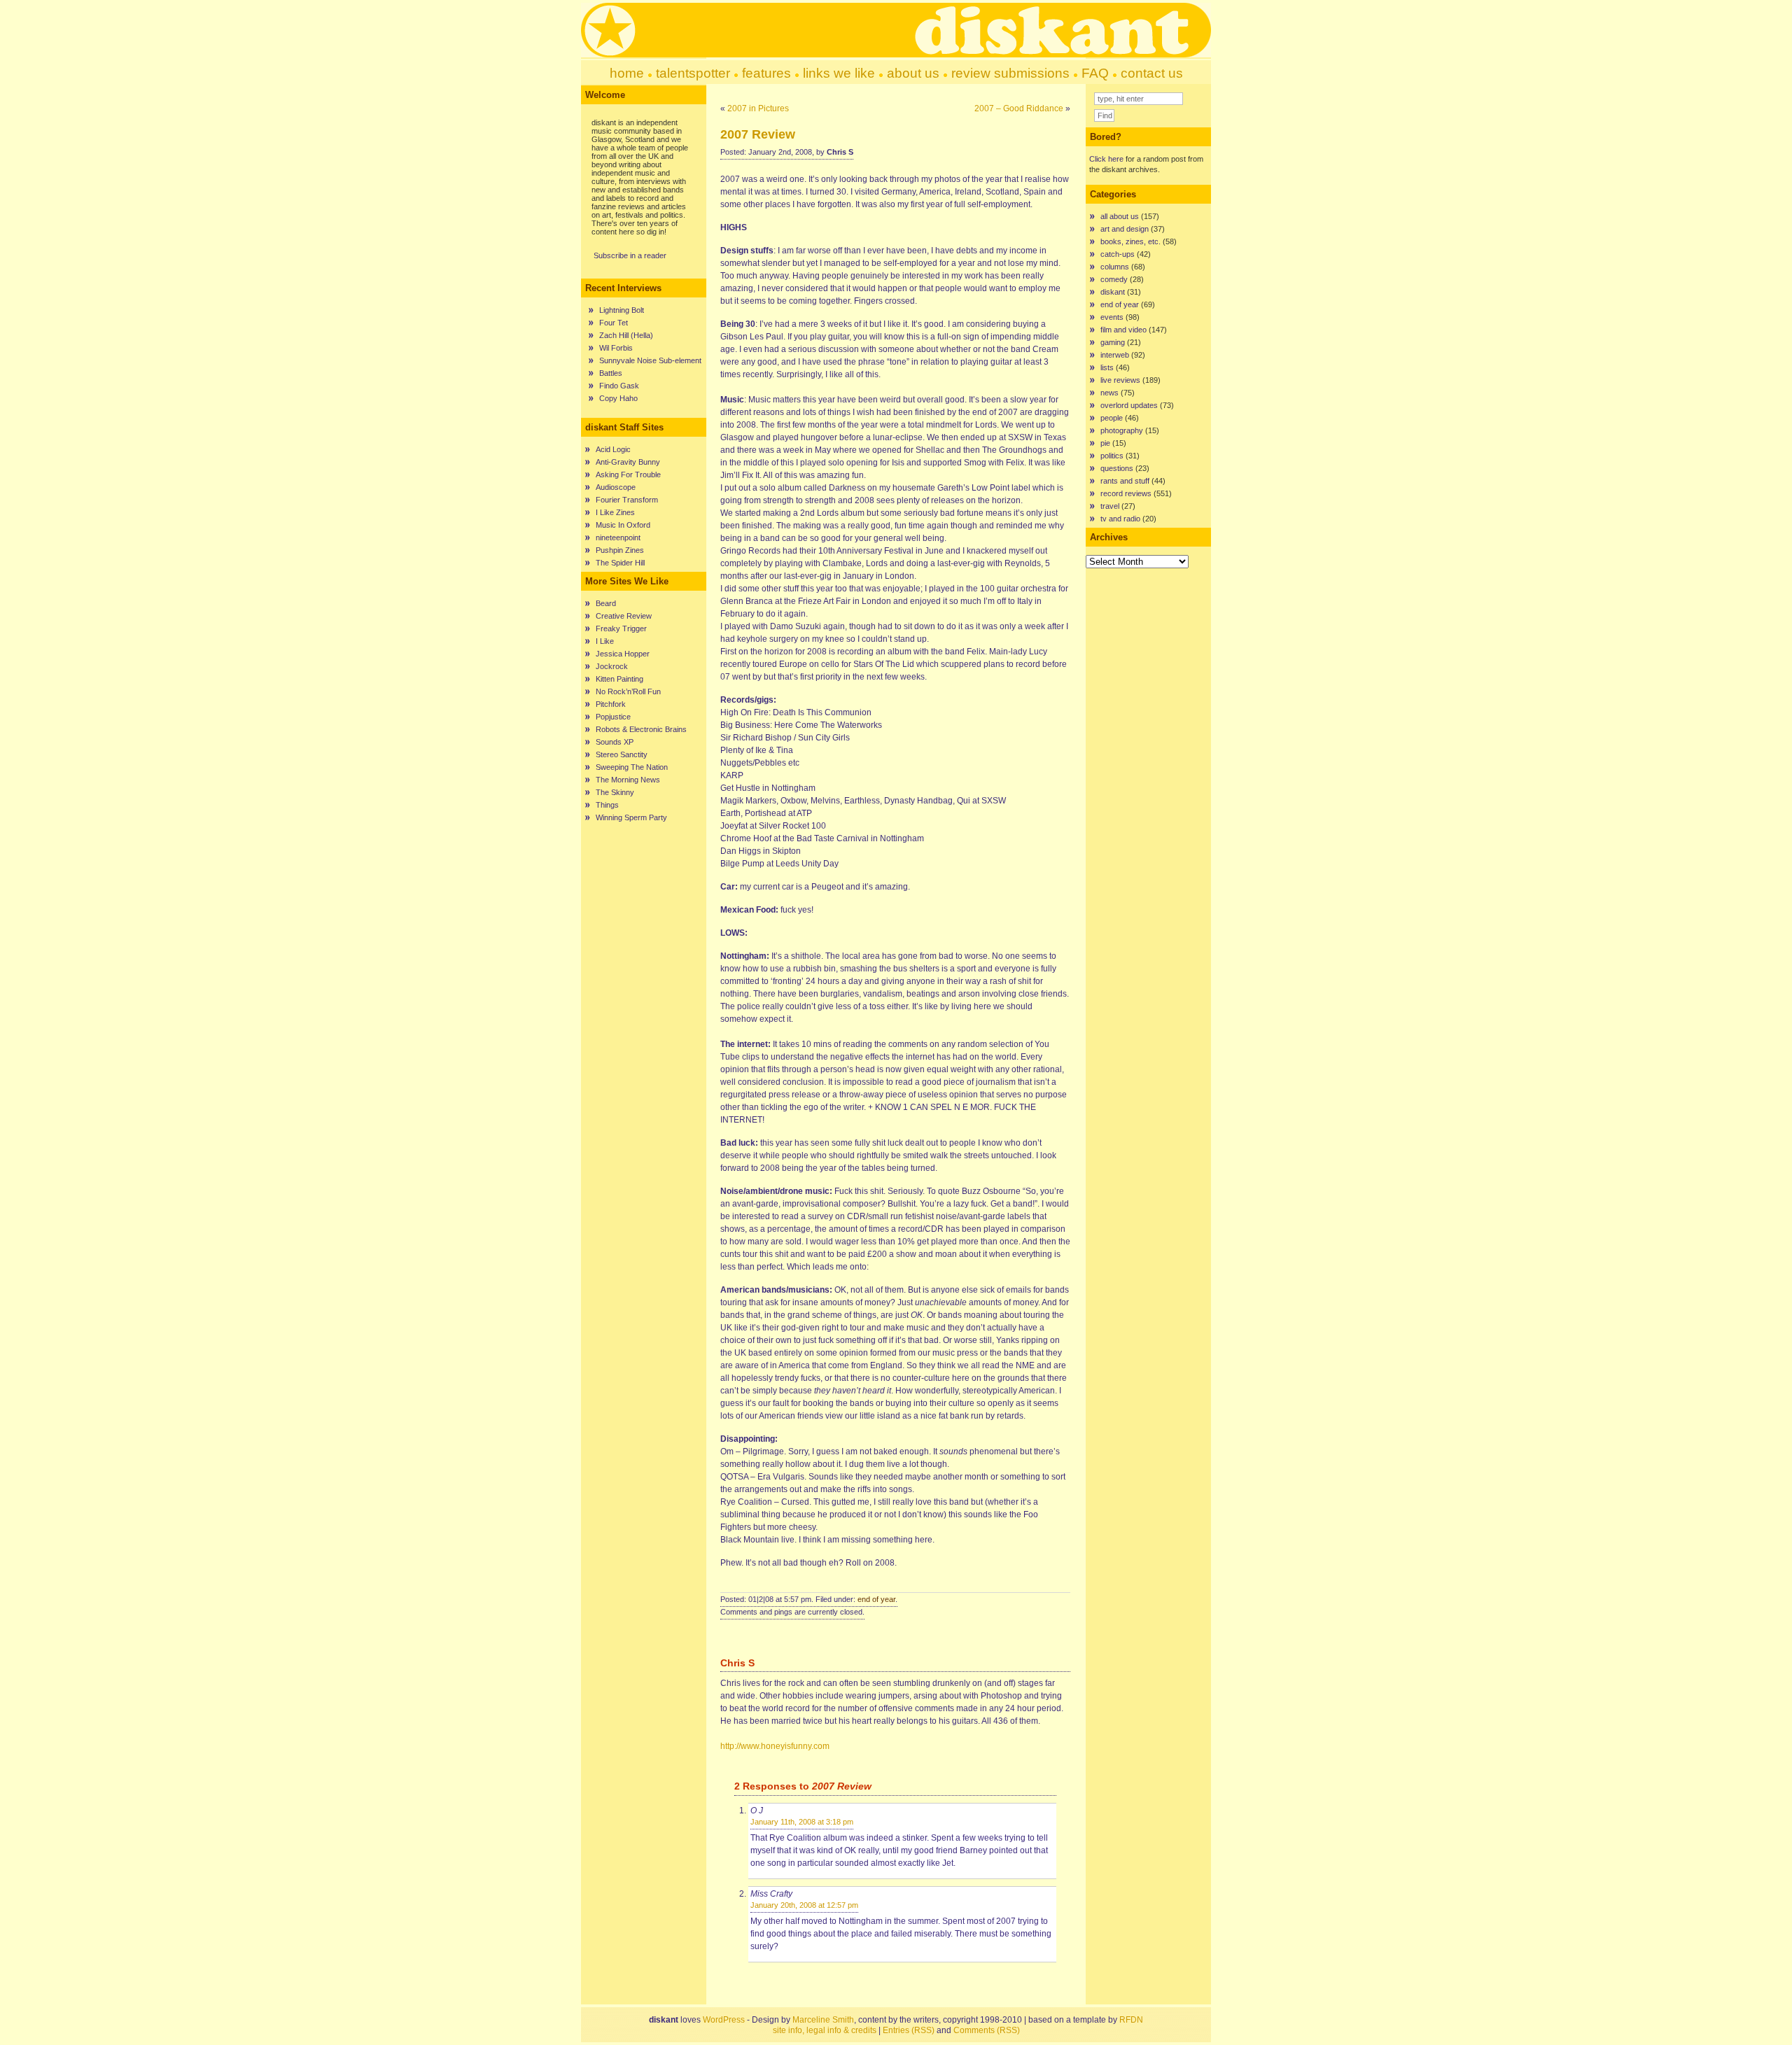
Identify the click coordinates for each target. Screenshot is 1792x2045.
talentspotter (693, 73)
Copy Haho (618, 398)
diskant (1113, 292)
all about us (1120, 216)
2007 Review (758, 134)
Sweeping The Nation (632, 767)
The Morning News (628, 780)
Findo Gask (619, 386)
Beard (606, 603)
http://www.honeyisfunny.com (775, 1746)
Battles (611, 373)
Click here (1106, 159)
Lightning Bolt (622, 310)
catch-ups (1118, 254)
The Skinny (615, 792)
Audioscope (616, 487)
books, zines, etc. (1130, 241)
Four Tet (614, 323)
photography (1122, 430)
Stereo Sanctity (622, 754)
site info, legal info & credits (825, 2030)
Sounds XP (615, 742)
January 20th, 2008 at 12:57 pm (804, 1905)
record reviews (1126, 493)
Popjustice (613, 717)
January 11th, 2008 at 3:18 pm (802, 1822)
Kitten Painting (619, 679)
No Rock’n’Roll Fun (628, 691)
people (1112, 418)
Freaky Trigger (621, 628)
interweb (1115, 355)
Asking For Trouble (628, 475)
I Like (605, 641)
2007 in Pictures (758, 108)
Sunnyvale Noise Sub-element (650, 360)
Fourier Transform (627, 500)
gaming (1113, 342)
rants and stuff (1125, 481)
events (1112, 317)
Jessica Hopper (623, 654)
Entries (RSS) (909, 2030)
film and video (1123, 330)
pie (1105, 443)
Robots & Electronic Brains (641, 729)
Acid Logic (613, 449)
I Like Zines (615, 512)
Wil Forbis (616, 348)
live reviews (1120, 380)
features (766, 73)
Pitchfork (611, 704)
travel (1110, 506)
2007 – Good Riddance (1019, 108)
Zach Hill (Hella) (626, 335)
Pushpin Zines (620, 550)
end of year (876, 1599)
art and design (1125, 229)
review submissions (1010, 73)
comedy (1114, 279)
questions (1117, 468)
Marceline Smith (823, 2020)
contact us (1152, 73)
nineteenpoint (618, 537)
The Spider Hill (620, 563)
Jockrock (612, 666)
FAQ (1095, 73)
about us (913, 73)
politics (1112, 456)
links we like (839, 73)
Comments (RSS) (987, 2030)
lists (1107, 367)
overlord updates (1129, 405)
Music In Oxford (623, 525)
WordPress (724, 2020)
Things (607, 805)
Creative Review (624, 616)
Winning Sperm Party (631, 817)
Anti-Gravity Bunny (628, 462)
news (1109, 393)
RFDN (1131, 2020)
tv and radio (1120, 519)
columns (1115, 267)
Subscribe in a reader (630, 255)
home (627, 73)
